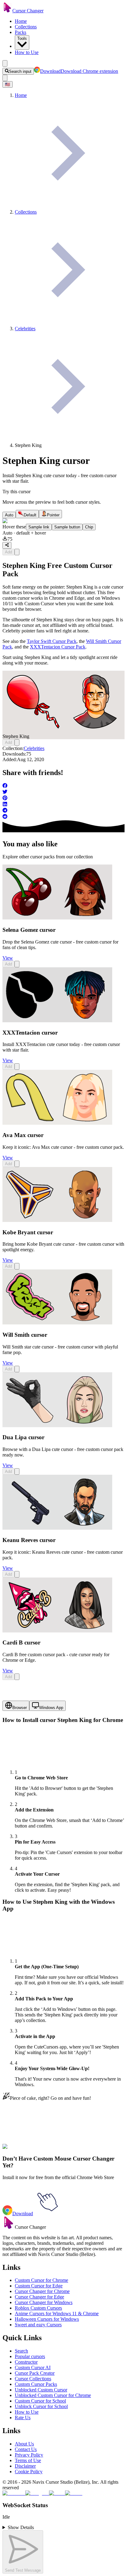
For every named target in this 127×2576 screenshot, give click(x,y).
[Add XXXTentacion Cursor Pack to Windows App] (17, 1067)
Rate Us (23, 2418)
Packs (20, 32)
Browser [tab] (20, 1708)
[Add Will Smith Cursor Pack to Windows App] (17, 1369)
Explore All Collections (25, 2150)
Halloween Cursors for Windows (47, 2319)
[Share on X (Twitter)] (63, 792)
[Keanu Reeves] (57, 1528)
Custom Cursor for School (40, 2401)
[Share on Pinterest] (63, 798)
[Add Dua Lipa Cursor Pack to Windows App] (17, 1471)
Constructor (26, 2362)
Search (21, 2351)
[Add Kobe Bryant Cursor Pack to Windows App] (17, 1266)
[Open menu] (5, 63)
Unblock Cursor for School (41, 2406)
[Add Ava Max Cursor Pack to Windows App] (17, 1164)
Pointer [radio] (53, 515)
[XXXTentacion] (57, 1021)
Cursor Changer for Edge (39, 2297)
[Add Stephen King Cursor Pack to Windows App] (17, 552)
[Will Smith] (57, 1323)
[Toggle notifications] (5, 78)
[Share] (7, 545)
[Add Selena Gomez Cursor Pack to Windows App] (17, 964)
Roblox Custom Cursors (38, 2308)
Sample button (67, 527)
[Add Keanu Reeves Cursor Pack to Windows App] (17, 1574)
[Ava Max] (57, 1123)
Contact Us (26, 2449)
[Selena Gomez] (57, 918)
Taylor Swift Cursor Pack (52, 641)
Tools (22, 38)
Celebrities (34, 748)
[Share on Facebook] (63, 786)
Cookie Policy (29, 2472)
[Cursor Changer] (7, 11)
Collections (26, 27)
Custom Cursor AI (33, 2368)
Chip (89, 527)
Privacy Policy (29, 2455)
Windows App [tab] (51, 1708)
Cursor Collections (33, 2379)
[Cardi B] (57, 1631)
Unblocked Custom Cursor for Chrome (53, 2395)
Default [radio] (30, 515)
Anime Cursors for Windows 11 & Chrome (57, 2313)
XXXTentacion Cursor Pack (58, 647)
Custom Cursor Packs (36, 2384)
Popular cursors (30, 2356)
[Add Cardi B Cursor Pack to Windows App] (17, 1677)
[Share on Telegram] (63, 811)
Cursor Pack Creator (35, 2373)
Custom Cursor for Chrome (41, 2280)
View (8, 958)
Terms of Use (28, 2460)
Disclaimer (25, 2466)
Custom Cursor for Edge (39, 2286)
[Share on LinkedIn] (63, 805)
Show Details (21, 2527)
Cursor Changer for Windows (44, 2302)
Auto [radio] (9, 515)
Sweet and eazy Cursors (38, 2325)
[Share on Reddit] (63, 817)
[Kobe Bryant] (57, 1220)
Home (21, 21)
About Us (24, 2444)
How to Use (27, 52)
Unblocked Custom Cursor (41, 2390)
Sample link (39, 527)
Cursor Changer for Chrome (42, 2291)
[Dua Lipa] (57, 1426)
